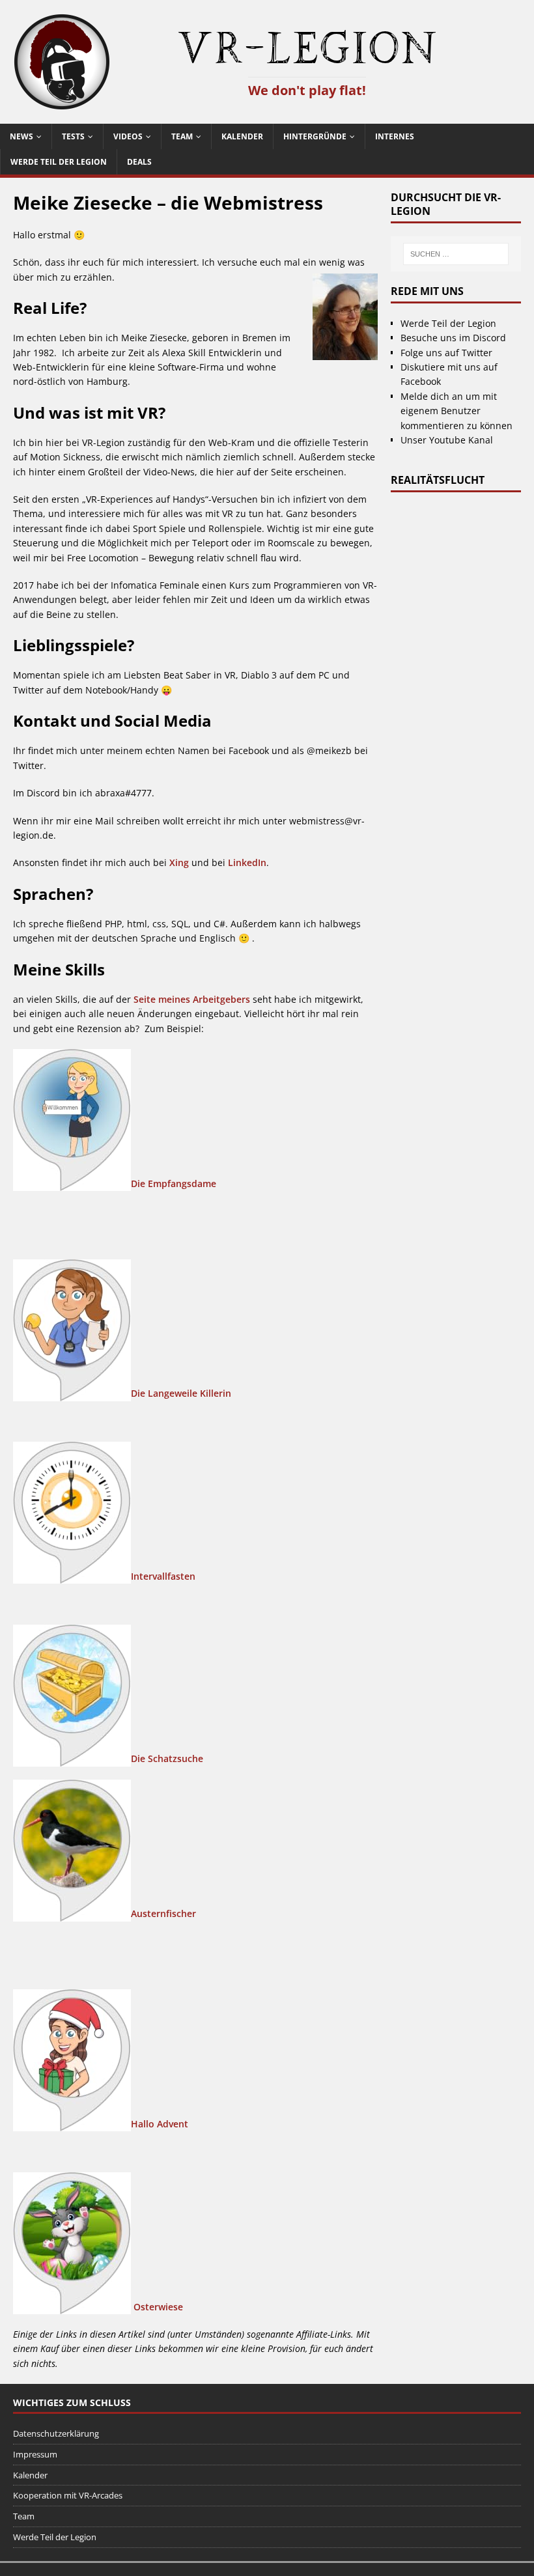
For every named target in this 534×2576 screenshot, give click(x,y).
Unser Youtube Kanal (447, 440)
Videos (128, 136)
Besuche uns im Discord (453, 338)
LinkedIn (247, 862)
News (21, 136)
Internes (395, 136)
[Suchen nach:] (456, 254)
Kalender (242, 136)
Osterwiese (158, 2306)
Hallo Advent (160, 2124)
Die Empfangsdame (174, 1183)
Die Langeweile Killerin (181, 1393)
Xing (179, 862)
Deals (139, 162)
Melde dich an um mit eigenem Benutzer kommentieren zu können (457, 411)
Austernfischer (163, 1913)
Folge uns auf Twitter (446, 353)
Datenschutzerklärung (56, 2433)
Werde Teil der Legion (59, 162)
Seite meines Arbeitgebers (192, 999)
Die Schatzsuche (167, 1758)
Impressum (35, 2454)
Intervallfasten (163, 1576)
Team (182, 136)
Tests (73, 136)
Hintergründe (315, 136)
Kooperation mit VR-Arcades (68, 2495)
